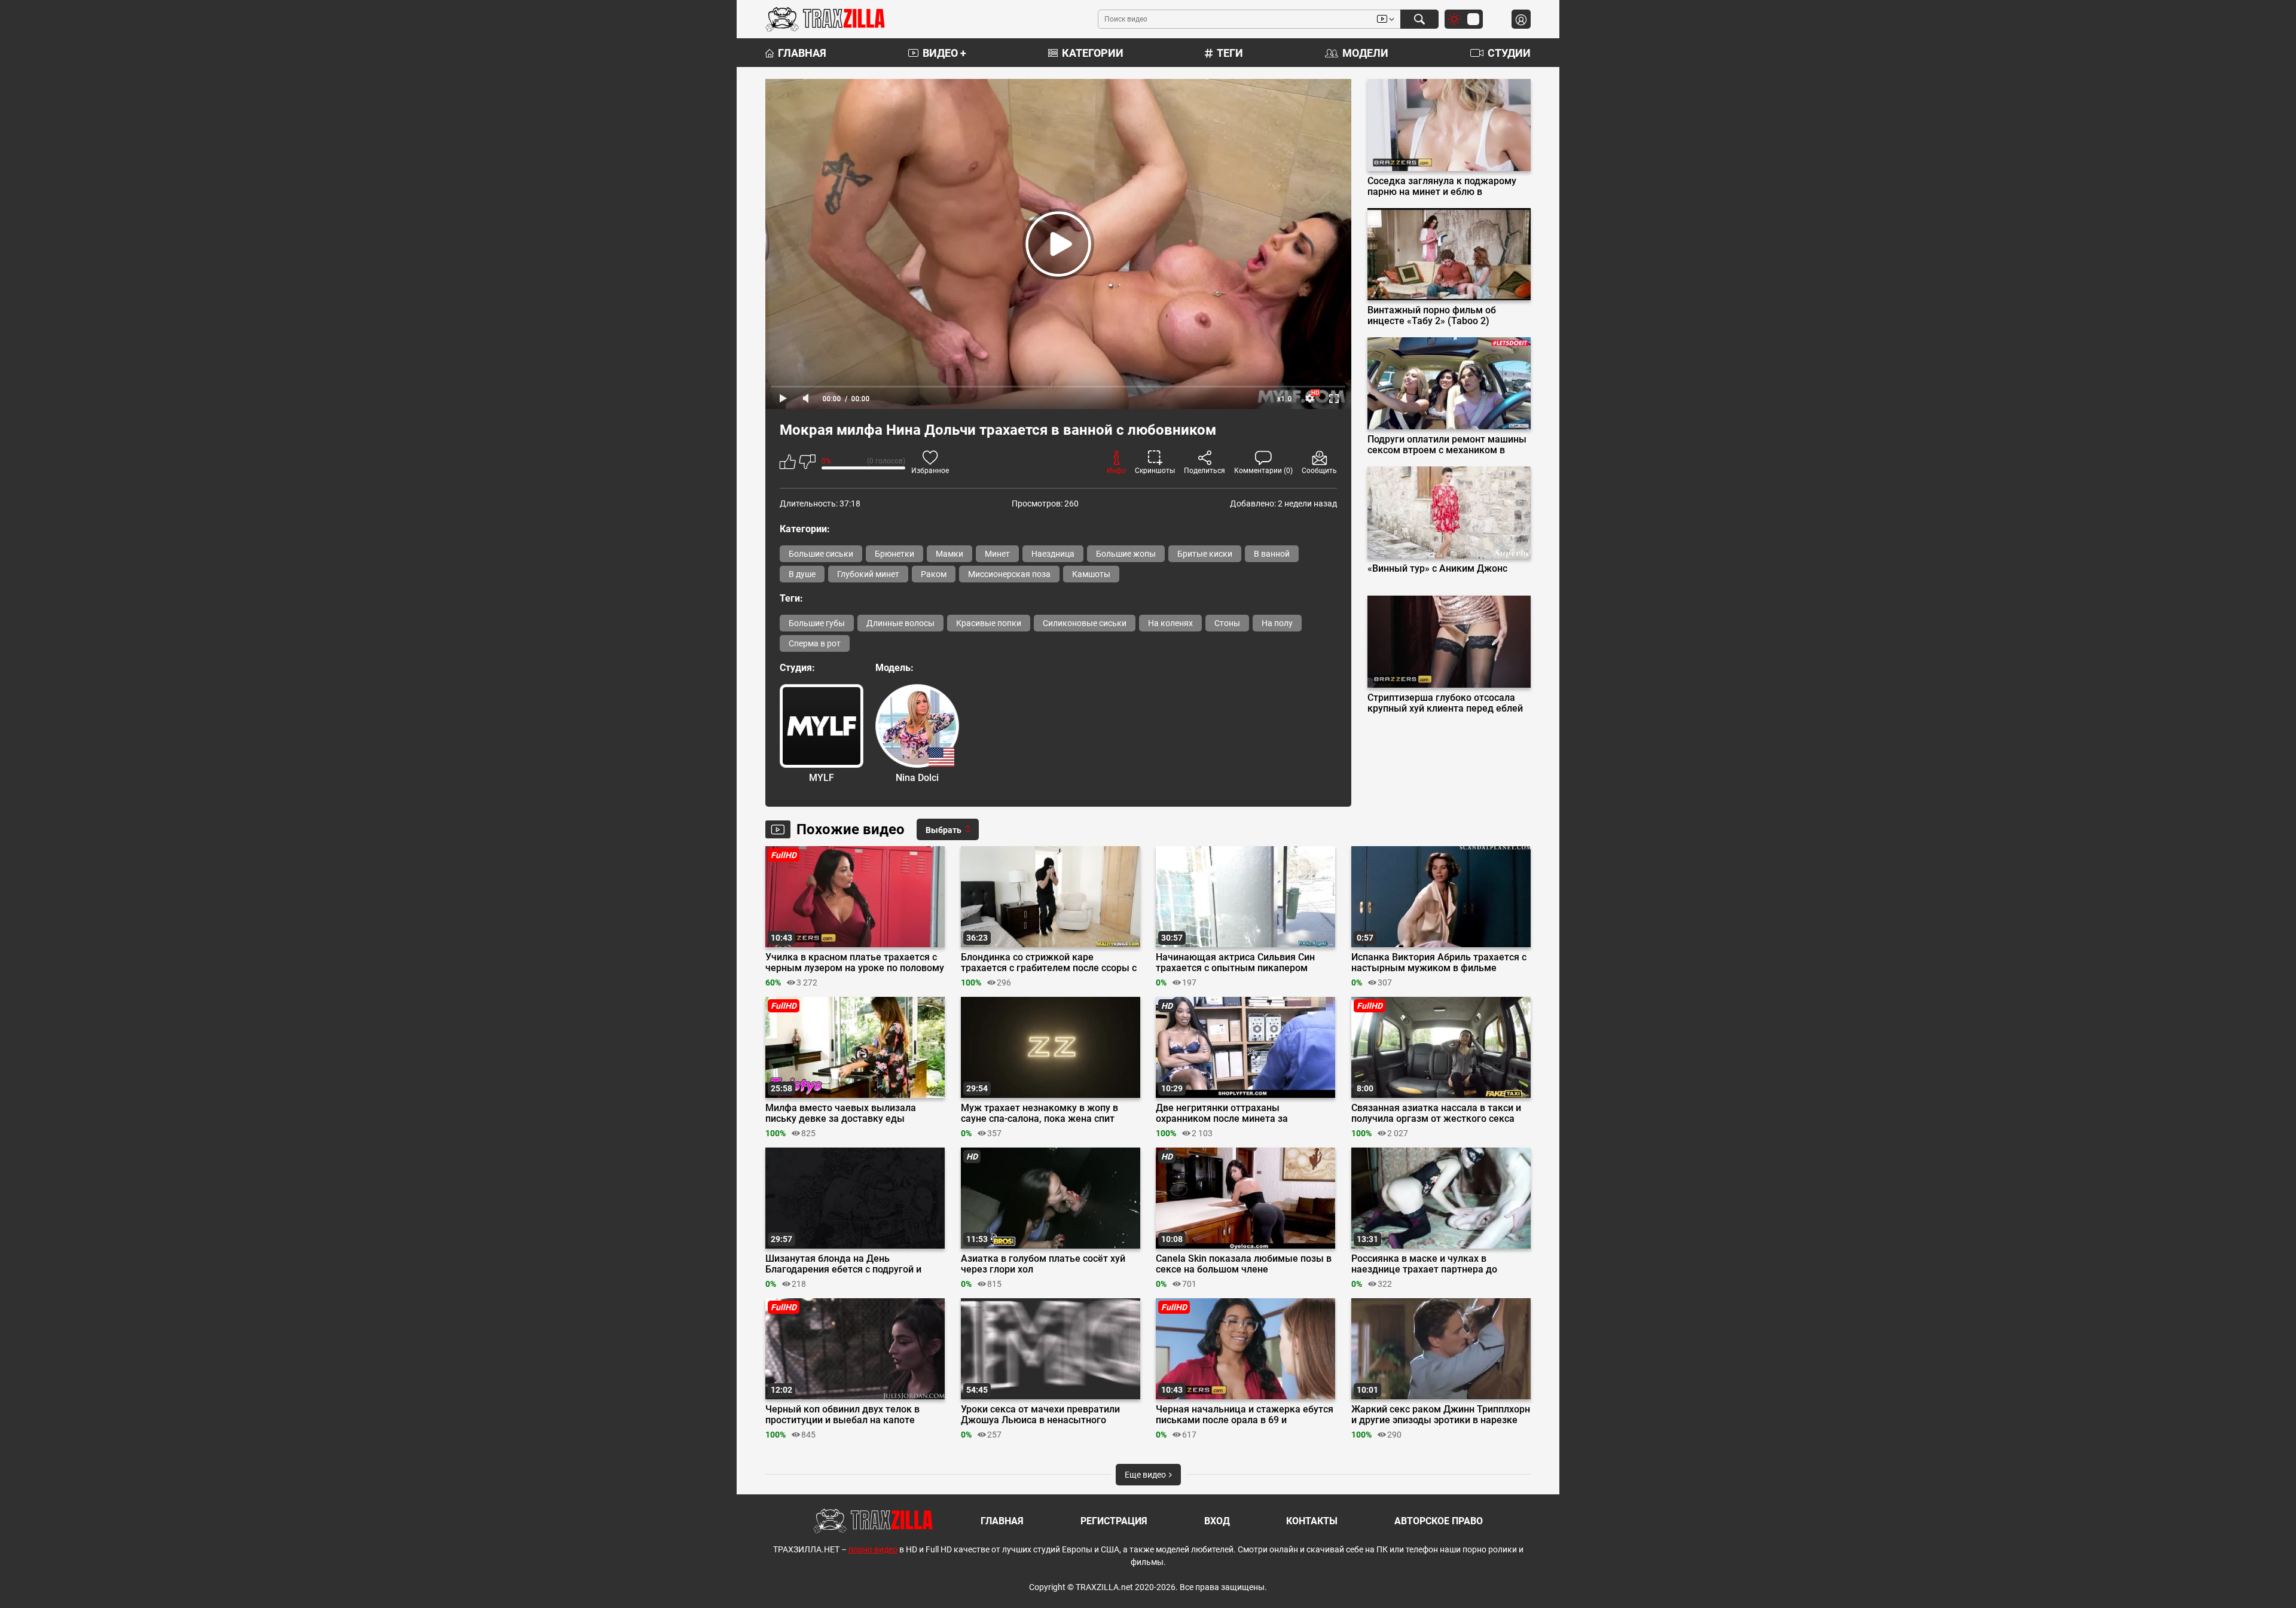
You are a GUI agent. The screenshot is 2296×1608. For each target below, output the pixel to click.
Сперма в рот (815, 643)
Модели (1365, 53)
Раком (934, 574)
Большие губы (817, 623)
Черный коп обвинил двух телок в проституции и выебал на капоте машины (842, 1415)
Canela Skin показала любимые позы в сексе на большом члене (1244, 1264)
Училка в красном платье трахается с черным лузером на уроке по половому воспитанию (855, 963)
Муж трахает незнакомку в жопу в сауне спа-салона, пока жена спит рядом (1039, 1113)
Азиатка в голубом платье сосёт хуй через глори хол (1043, 1264)
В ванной (1272, 554)
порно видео (873, 1549)
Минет (997, 554)
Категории (1093, 53)
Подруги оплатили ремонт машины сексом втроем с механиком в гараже (1447, 445)
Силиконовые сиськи (1085, 623)
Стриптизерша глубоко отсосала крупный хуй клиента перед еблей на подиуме (1445, 703)
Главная (802, 53)
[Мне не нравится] (807, 464)
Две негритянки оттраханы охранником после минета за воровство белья (1222, 1113)
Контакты (1312, 1521)
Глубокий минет (868, 574)
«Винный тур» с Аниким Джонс (1437, 569)
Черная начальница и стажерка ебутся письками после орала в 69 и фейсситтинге (1245, 1415)
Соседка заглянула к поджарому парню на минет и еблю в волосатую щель (1442, 187)
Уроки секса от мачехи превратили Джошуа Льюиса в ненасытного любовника (1040, 1415)
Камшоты (1091, 574)
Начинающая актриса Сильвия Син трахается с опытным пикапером (1235, 963)
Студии (1509, 53)
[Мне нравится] (788, 464)
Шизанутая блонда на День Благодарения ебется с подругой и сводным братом (843, 1264)
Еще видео (1146, 1475)
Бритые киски (1205, 554)
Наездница (1053, 554)
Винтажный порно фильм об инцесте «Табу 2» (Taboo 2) (1432, 316)
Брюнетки (894, 554)
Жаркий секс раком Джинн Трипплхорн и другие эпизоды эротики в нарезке (1441, 1415)
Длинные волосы (900, 623)
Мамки (949, 554)
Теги (1230, 53)
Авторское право (1439, 1521)
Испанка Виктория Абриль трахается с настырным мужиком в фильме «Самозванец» (1439, 963)
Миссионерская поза (1009, 574)
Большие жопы (1126, 554)
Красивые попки (989, 623)
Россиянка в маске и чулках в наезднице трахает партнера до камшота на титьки (1424, 1264)
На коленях (1170, 623)
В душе (802, 574)
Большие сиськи (821, 554)
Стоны (1227, 623)
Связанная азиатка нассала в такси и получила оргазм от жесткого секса (1436, 1113)
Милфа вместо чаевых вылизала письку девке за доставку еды (841, 1113)
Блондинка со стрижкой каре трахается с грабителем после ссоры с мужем (1049, 963)
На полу (1277, 623)
